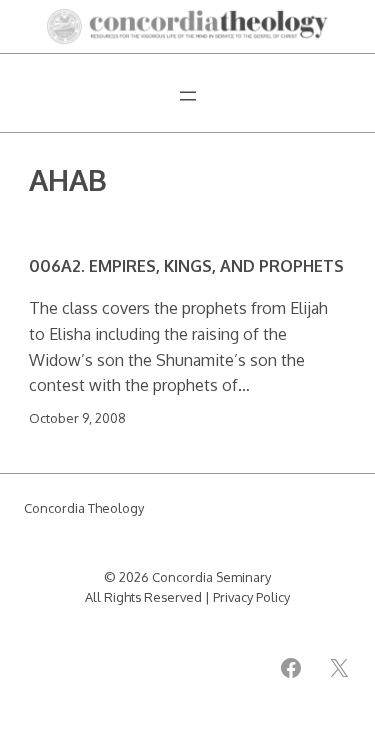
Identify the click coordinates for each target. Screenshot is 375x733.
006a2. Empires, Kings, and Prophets (186, 265)
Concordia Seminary (211, 577)
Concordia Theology (84, 508)
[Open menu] (188, 96)
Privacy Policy (251, 597)
